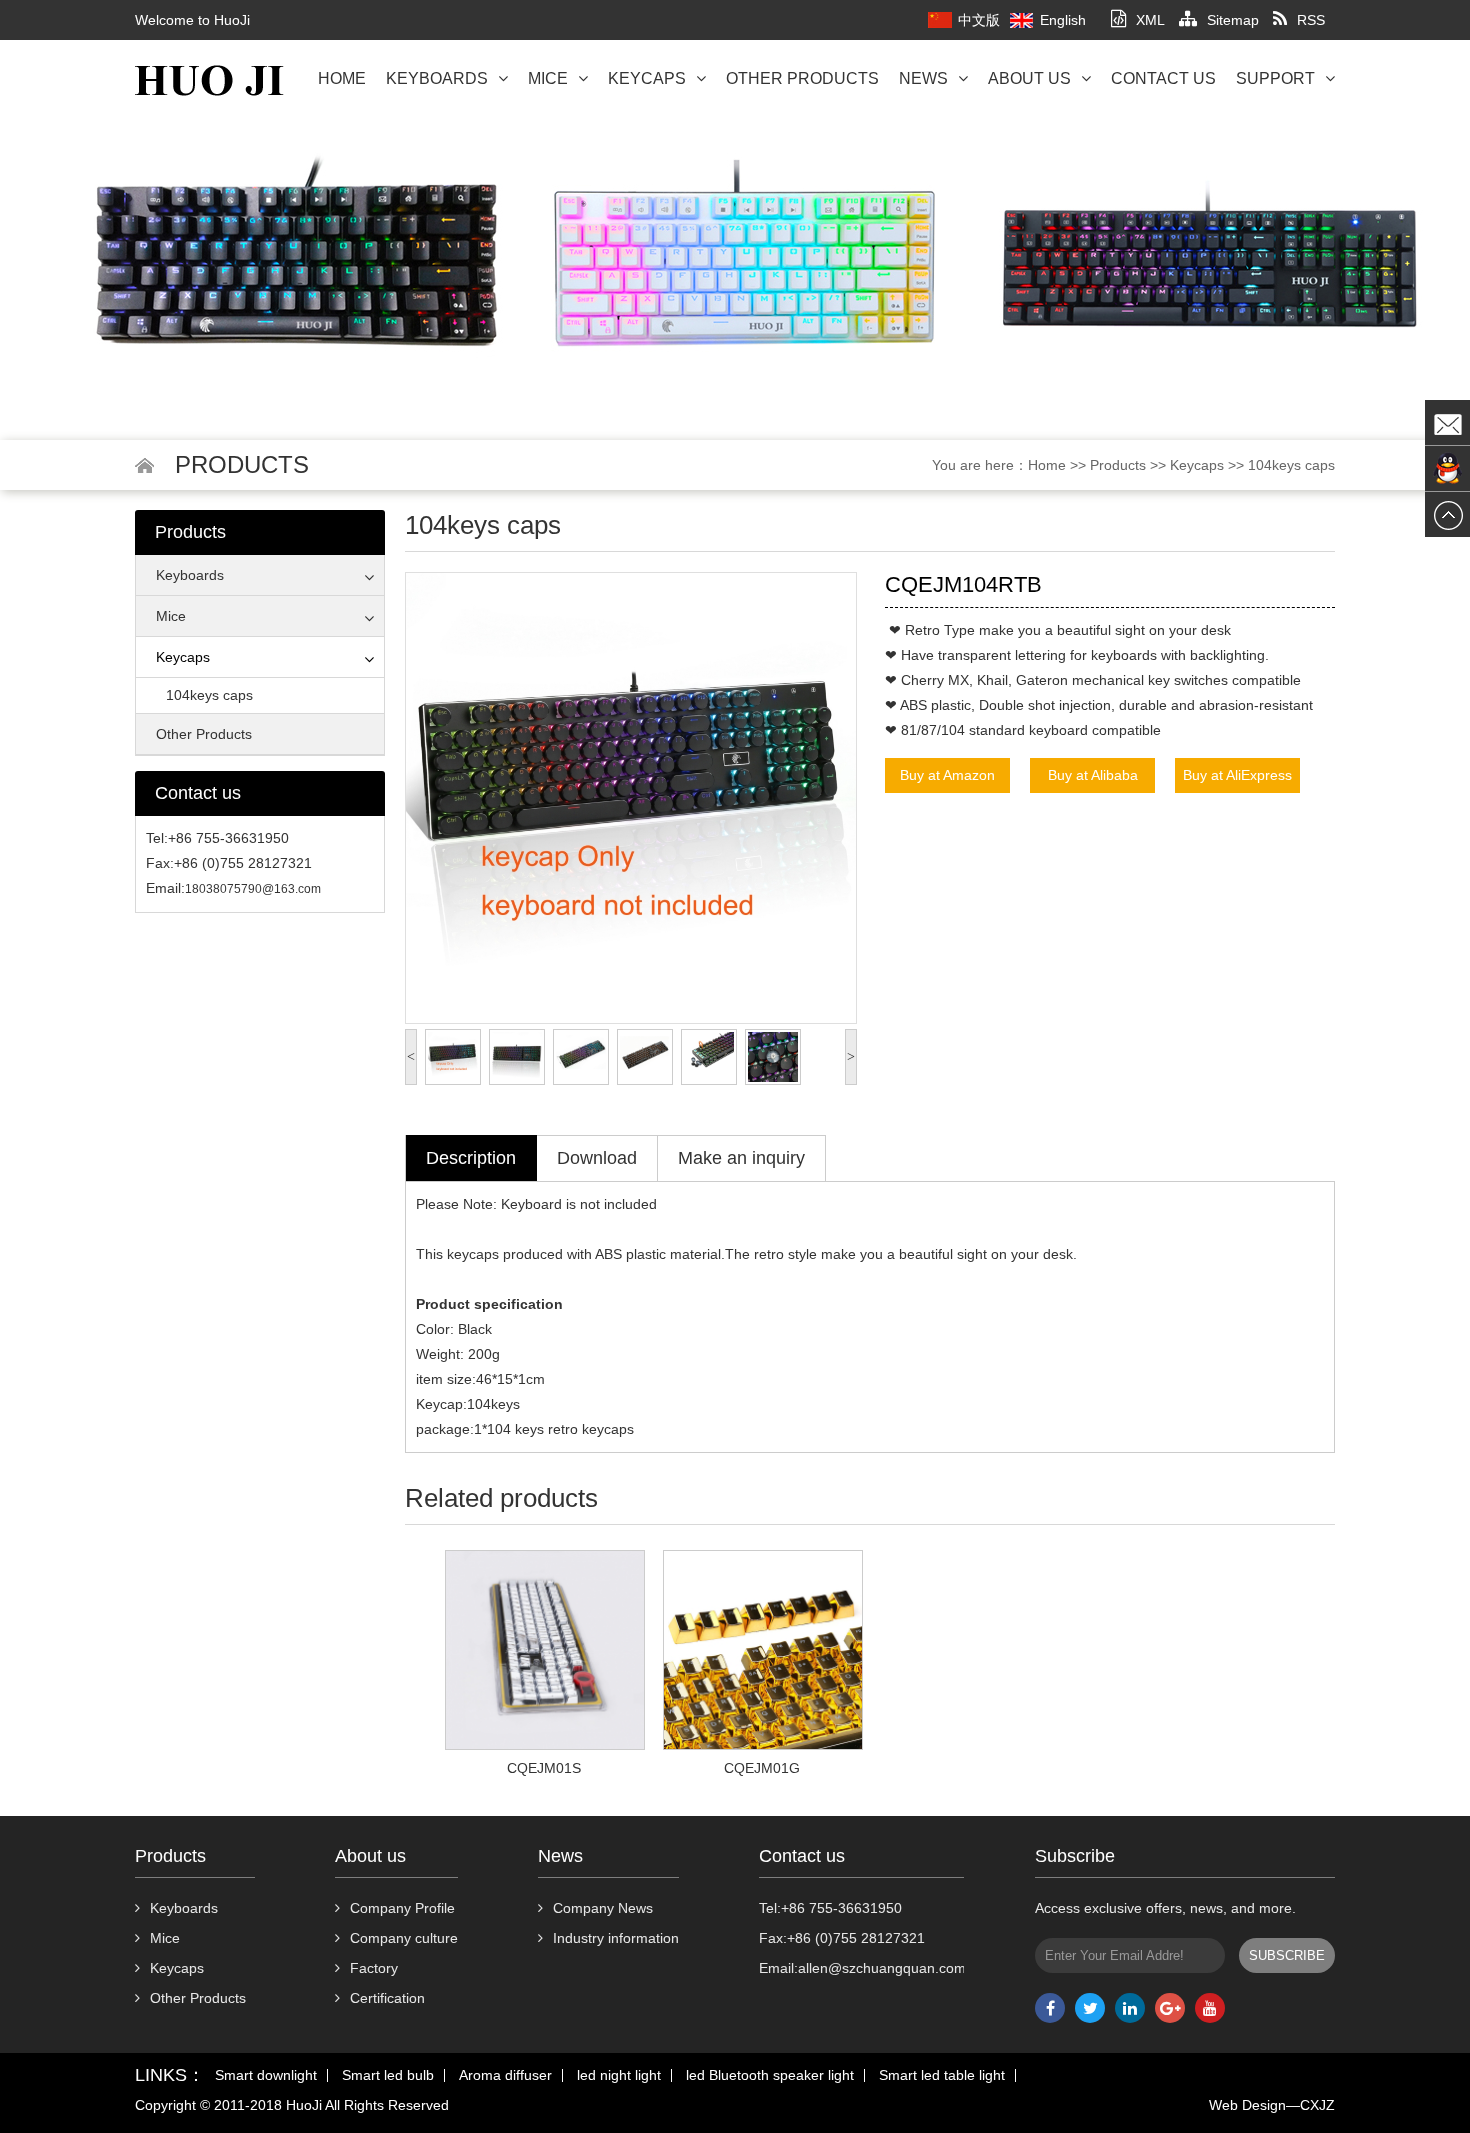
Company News (603, 1908)
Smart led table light (942, 2075)
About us (1029, 78)
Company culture (404, 1938)
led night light (619, 2075)
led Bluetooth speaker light (770, 2075)
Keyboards (437, 78)
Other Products (802, 78)
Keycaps (647, 78)
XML (1150, 20)
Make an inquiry (741, 1158)
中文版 (979, 20)
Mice (548, 78)
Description (471, 1158)
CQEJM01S (544, 1768)
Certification (387, 1998)
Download (597, 1158)
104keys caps (1291, 465)
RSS (1311, 20)
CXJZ (1317, 2105)
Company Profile (402, 1908)
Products (1118, 465)
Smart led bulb (388, 2075)
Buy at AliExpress (1237, 775)
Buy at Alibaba (1093, 775)
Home (342, 78)
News (923, 78)
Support (1275, 78)
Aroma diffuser (505, 2075)
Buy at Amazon (947, 775)
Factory (374, 1968)
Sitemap (1233, 20)
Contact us (1163, 78)
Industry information (616, 1938)
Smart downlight (266, 2075)
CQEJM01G (762, 1768)
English (1063, 20)
